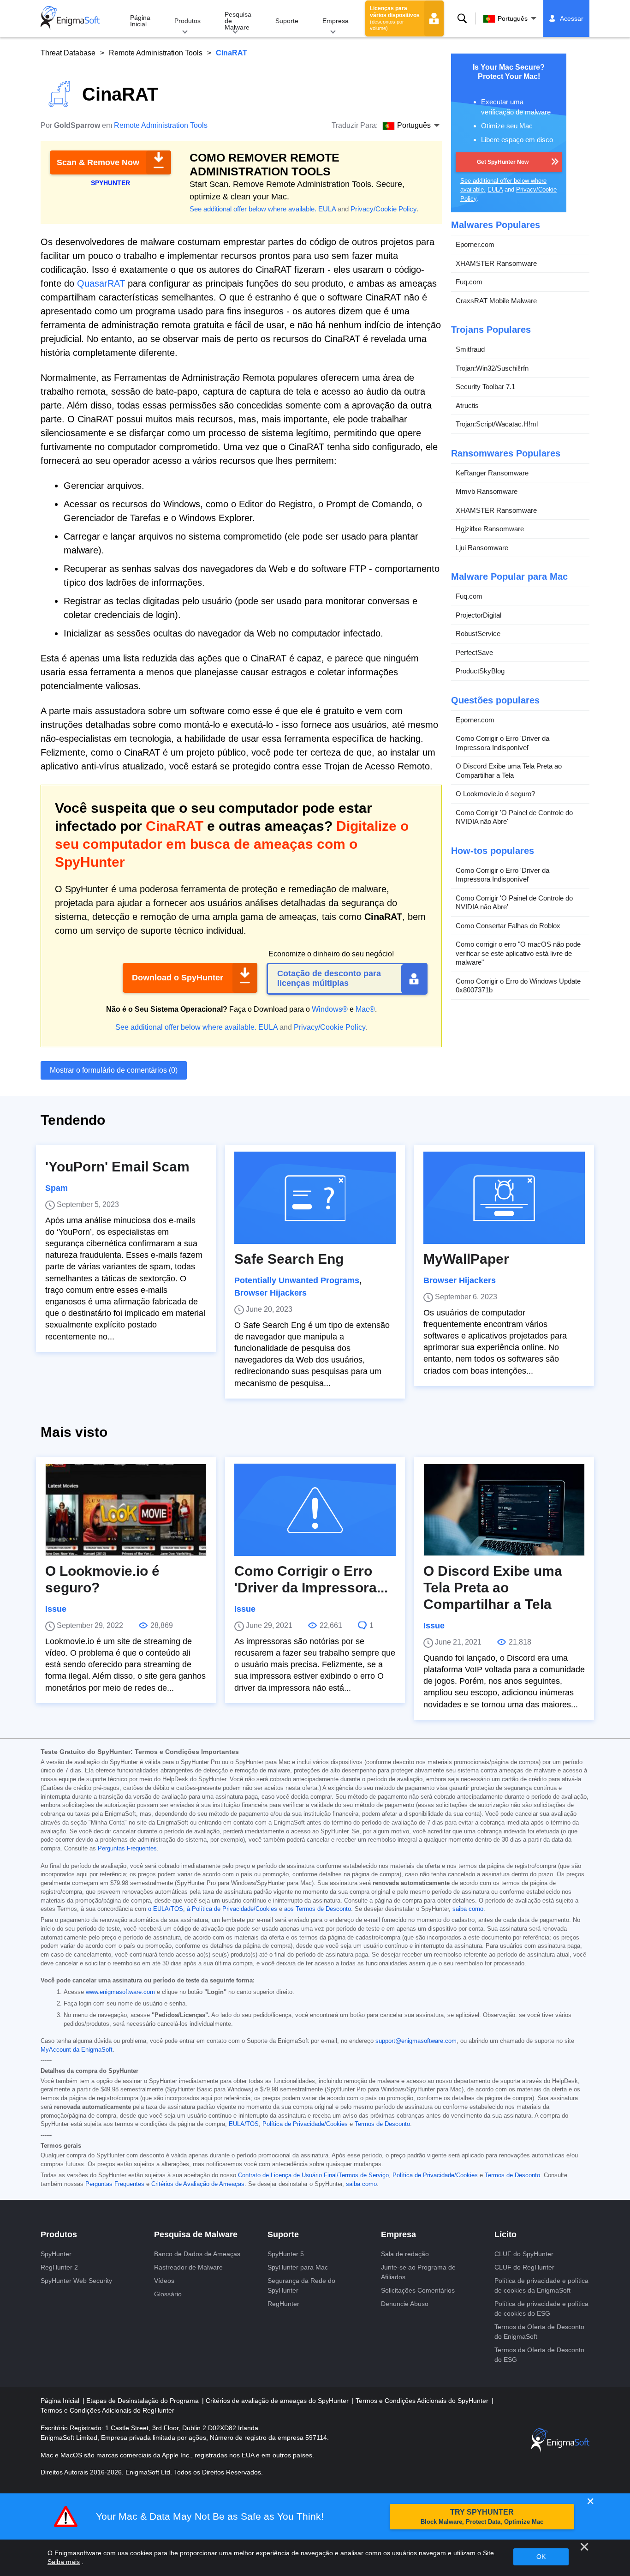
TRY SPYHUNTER (482, 2517)
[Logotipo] (70, 18)
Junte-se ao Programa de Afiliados (418, 2272)
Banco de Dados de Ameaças (197, 2254)
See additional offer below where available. (253, 209)
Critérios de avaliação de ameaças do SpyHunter (278, 2401)
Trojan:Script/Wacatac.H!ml (497, 424)
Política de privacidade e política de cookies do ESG (541, 2309)
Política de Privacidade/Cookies (305, 2124)
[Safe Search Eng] (315, 1198)
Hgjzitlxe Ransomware (490, 529)
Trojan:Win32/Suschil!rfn (492, 368)
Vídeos (164, 2281)
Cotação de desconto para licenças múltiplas (329, 979)
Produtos (187, 21)
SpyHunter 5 (286, 2254)
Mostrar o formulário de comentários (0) (114, 1070)
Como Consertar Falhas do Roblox (508, 925)
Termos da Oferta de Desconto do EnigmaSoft (539, 2332)
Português (513, 18)
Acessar (572, 18)
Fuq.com (469, 282)
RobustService (478, 633)
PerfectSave (474, 652)
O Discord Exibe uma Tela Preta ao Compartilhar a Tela (509, 771)
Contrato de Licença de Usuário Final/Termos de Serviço (313, 2175)
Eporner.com (475, 244)
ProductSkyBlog (480, 671)
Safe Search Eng (289, 1259)
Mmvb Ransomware (487, 491)
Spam (56, 1188)
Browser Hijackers (270, 1293)
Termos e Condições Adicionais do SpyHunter (423, 2401)
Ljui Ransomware (482, 547)
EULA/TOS (244, 2124)
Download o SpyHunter (178, 978)
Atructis (467, 405)
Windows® (330, 1009)
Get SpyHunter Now (503, 162)
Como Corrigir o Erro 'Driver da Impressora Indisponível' (502, 743)
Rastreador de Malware (188, 2267)
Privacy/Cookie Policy (383, 209)
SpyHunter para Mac (298, 2267)
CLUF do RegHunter (524, 2267)
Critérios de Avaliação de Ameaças (198, 2184)
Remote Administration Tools (156, 53)
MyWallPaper (466, 1259)
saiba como (468, 1909)
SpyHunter (56, 2254)
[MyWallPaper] (504, 1198)
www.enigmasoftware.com (120, 1992)
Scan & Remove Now (98, 162)
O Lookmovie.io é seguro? (495, 794)
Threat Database (68, 53)
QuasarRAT (101, 283)
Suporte (287, 21)
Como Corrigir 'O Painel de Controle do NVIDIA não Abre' (514, 817)
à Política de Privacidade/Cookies (232, 1909)
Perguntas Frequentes (127, 1849)
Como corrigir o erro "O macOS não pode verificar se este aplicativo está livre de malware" (518, 953)
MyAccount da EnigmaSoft (77, 2050)
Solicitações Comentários (418, 2290)
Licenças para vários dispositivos (395, 18)
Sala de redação (405, 2254)
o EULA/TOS (166, 1909)
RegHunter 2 (59, 2267)
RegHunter (283, 2304)
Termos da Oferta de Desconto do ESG (539, 2355)
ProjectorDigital (478, 615)
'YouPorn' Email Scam (117, 1167)
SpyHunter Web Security (76, 2281)
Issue (56, 1609)
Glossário (168, 2294)
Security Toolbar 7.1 (485, 387)
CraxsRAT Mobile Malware (496, 300)
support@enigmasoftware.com (416, 2041)
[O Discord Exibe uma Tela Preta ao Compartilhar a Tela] (504, 1510)
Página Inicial (140, 21)
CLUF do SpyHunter (524, 2254)
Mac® (365, 1009)
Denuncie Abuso (405, 2304)
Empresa (336, 21)
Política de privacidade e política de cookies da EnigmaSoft (541, 2285)
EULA (327, 209)
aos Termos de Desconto (318, 1909)
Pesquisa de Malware (238, 21)
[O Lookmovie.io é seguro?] (126, 1510)
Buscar (462, 18)
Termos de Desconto (382, 2124)
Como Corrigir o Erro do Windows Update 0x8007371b (518, 985)
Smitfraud (470, 349)
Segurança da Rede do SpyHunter (301, 2285)
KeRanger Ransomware (492, 472)
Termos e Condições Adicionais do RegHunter (107, 2410)
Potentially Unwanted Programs (297, 1280)
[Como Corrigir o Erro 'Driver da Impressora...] (315, 1510)
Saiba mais (64, 2562)
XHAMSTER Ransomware (496, 263)
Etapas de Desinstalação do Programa (143, 2401)
